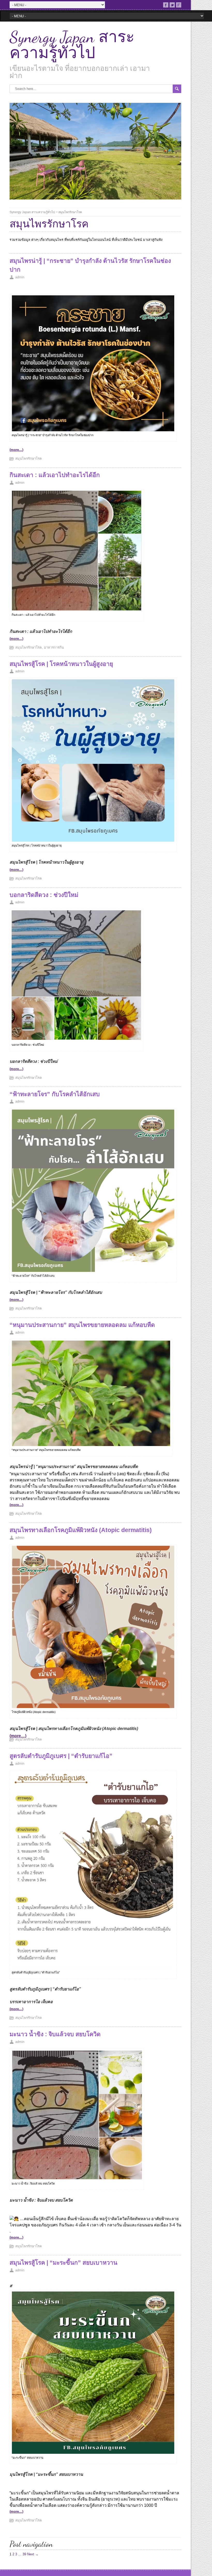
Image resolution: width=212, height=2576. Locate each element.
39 (24, 2554)
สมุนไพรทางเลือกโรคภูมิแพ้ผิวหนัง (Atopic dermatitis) (81, 1530)
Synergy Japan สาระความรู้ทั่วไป (72, 45)
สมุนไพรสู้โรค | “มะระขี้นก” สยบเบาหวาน (63, 2263)
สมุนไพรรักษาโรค (70, 212)
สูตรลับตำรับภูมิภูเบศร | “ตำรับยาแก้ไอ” (61, 1756)
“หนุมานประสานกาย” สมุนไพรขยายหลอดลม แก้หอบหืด (82, 1325)
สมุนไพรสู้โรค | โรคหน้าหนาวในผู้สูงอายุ (61, 664)
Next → (33, 2554)
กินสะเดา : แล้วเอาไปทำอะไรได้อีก (55, 475)
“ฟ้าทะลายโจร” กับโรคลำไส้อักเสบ (55, 1094)
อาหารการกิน (54, 647)
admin (20, 277)
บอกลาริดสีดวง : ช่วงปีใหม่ (44, 895)
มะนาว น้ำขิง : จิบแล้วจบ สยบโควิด (55, 2034)
